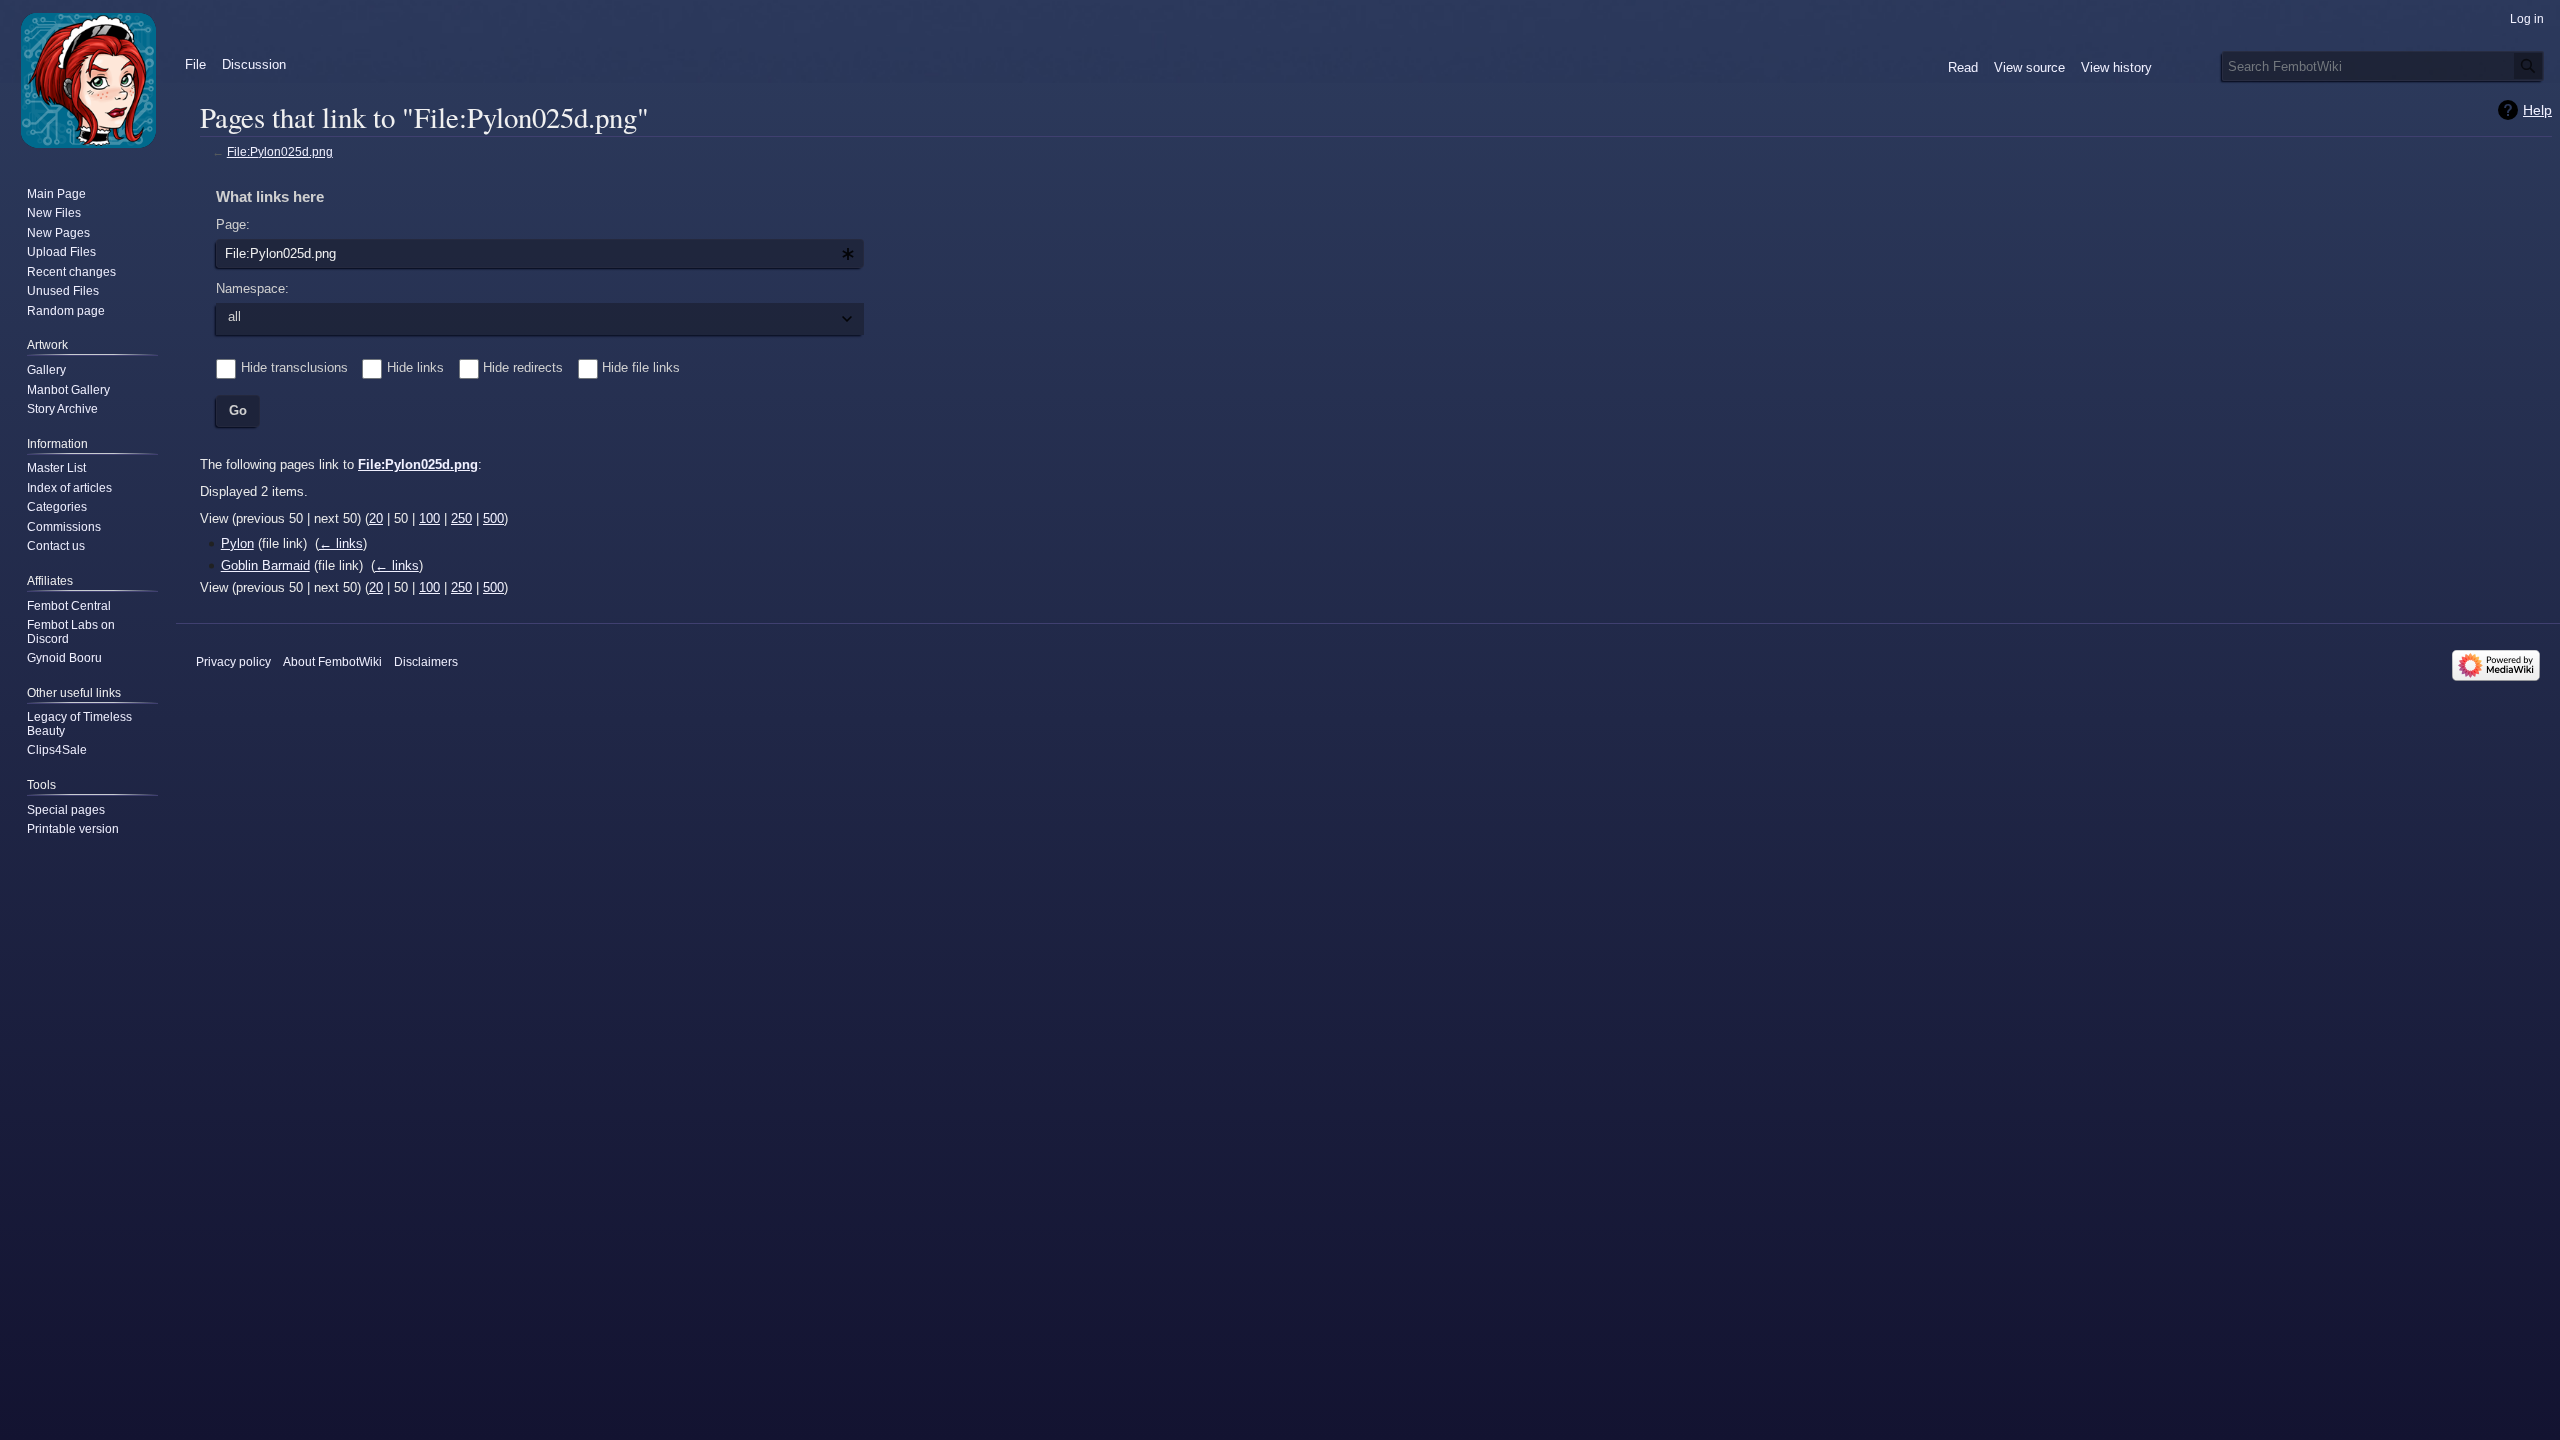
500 (493, 518)
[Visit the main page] (88, 80)
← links (341, 543)
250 (461, 518)
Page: (233, 224)
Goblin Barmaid (265, 565)
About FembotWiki (332, 662)
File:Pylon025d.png (280, 151)
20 (376, 518)
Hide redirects (523, 367)
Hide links (415, 367)
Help (2537, 110)
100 (429, 518)
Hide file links (641, 367)
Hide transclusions (294, 367)
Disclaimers (426, 662)
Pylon (237, 543)
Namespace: (252, 288)
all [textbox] (234, 316)
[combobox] (540, 254)
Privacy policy (233, 662)
